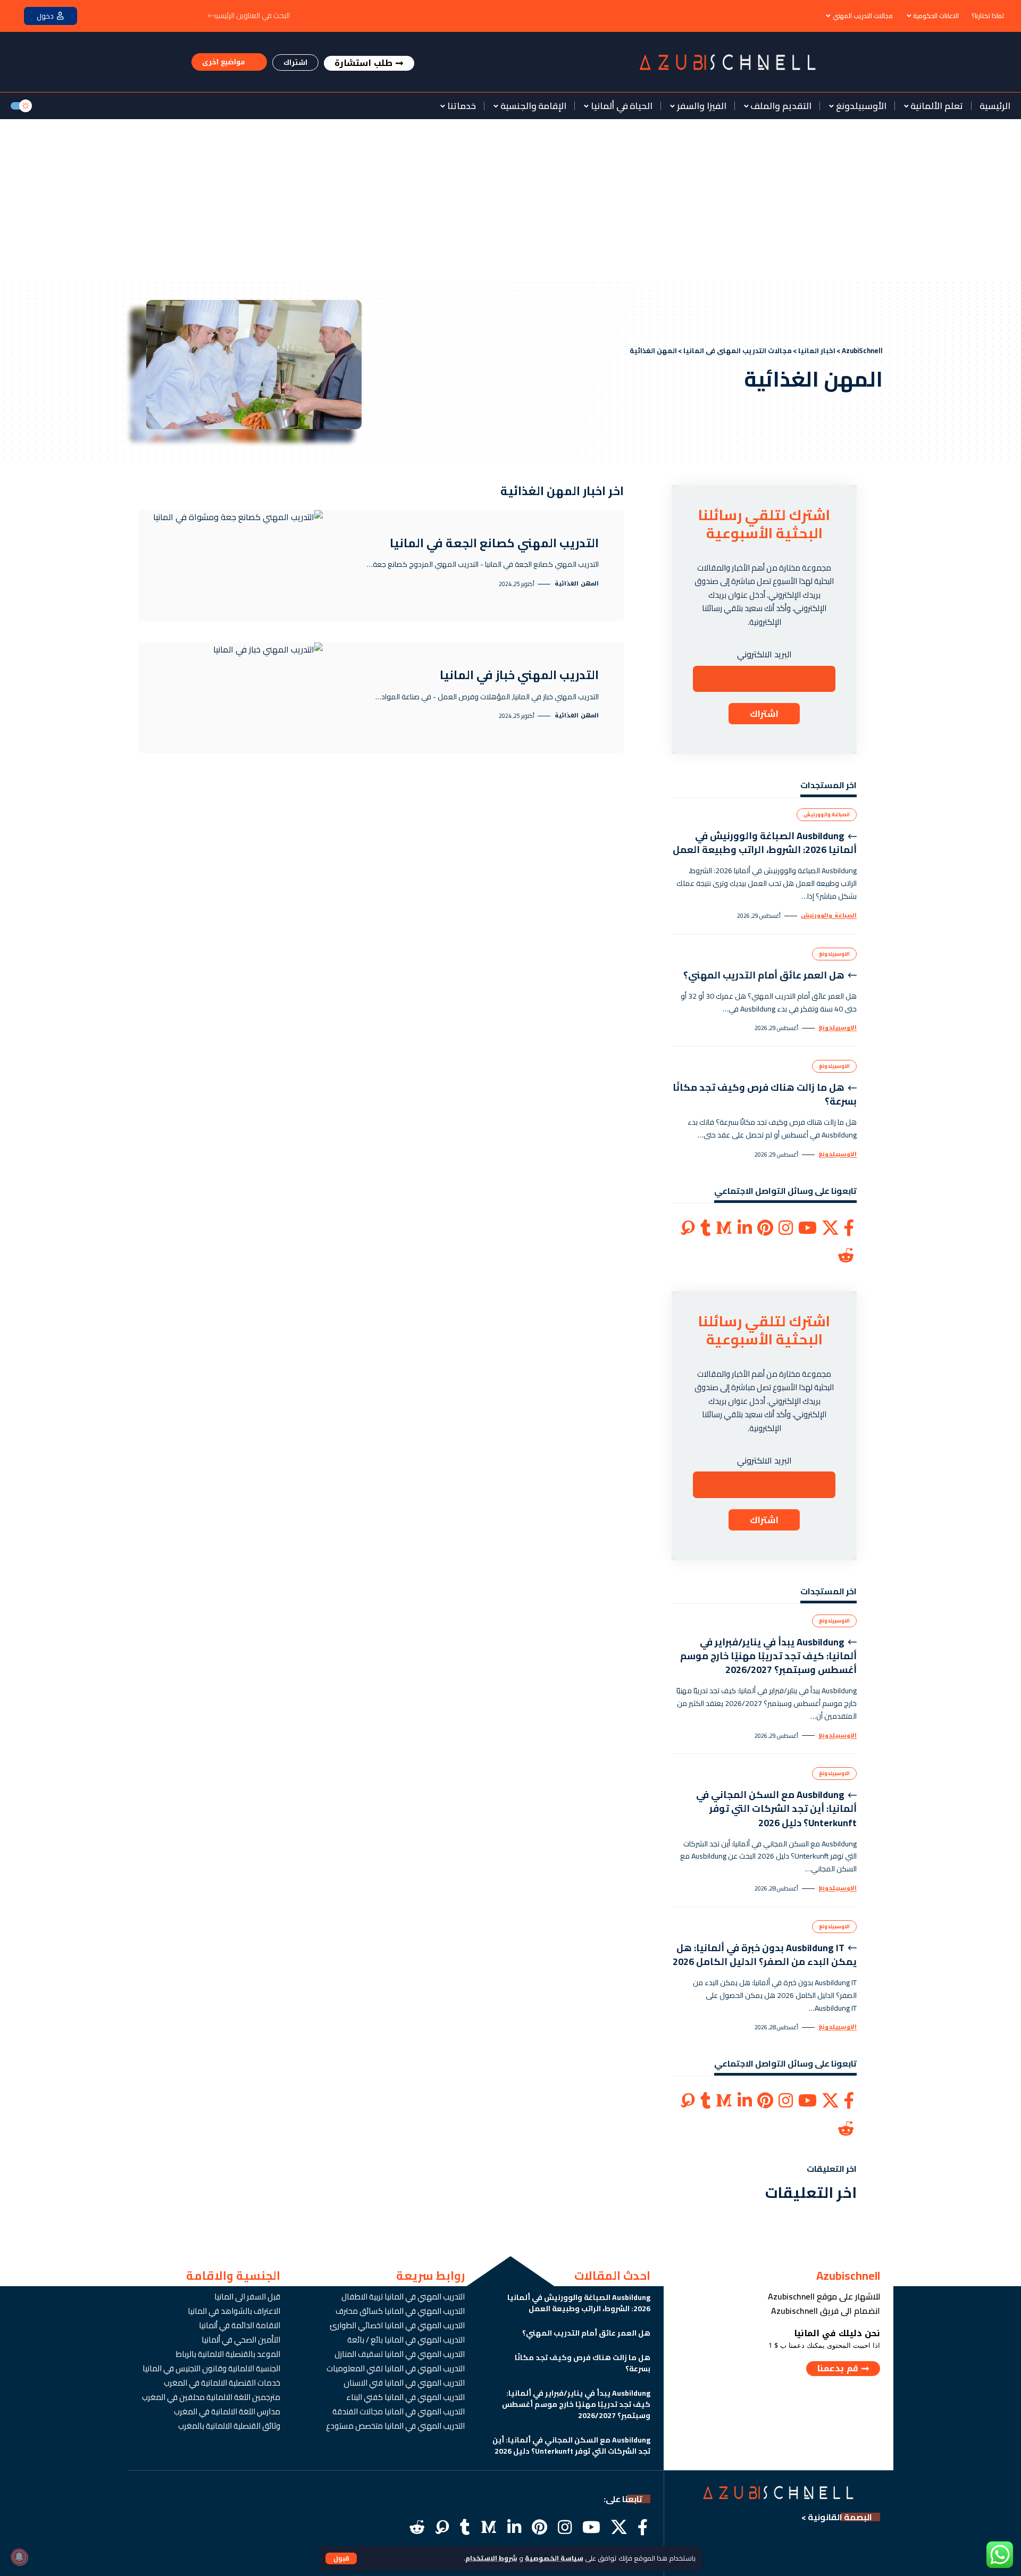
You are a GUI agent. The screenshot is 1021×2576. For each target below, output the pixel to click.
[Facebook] (849, 1228)
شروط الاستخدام (491, 2558)
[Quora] (688, 1228)
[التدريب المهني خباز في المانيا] (231, 698)
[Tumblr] (705, 1228)
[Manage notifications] (19, 2557)
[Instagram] (786, 1228)
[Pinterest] (765, 1228)
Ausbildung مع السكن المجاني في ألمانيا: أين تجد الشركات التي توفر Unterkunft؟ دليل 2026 (776, 1808)
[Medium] (724, 1228)
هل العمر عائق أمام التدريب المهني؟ (764, 975)
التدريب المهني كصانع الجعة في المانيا (494, 543)
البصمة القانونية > (837, 2517)
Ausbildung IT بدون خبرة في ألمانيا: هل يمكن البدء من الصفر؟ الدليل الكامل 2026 (765, 1955)
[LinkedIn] (745, 1228)
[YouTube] (807, 1228)
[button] (341, 2558)
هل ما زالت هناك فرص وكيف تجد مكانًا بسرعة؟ (765, 1094)
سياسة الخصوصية (554, 2558)
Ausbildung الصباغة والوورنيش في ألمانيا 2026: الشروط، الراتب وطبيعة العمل (765, 843)
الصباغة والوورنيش (827, 814)
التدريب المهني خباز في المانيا (519, 675)
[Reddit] (846, 1256)
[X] (830, 1228)
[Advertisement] (510, 199)
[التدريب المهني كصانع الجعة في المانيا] (231, 565)
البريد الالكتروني (764, 654)
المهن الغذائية (577, 584)
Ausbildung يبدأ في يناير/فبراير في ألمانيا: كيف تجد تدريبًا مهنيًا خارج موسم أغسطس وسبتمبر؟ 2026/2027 (768, 1656)
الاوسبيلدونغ (834, 954)
